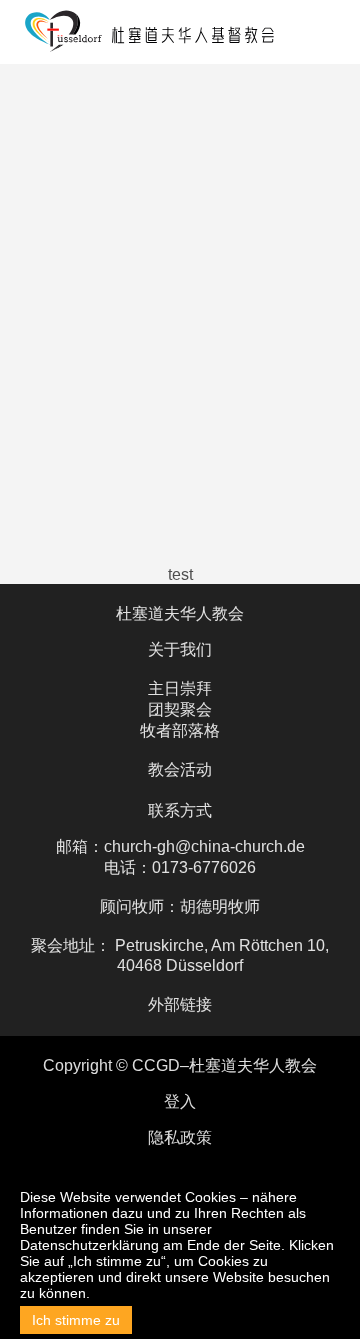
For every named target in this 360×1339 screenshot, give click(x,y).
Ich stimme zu (76, 1320)
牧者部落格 (180, 730)
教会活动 (180, 769)
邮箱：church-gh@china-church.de (180, 846)
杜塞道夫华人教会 (180, 613)
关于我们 (180, 649)
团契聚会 (180, 709)
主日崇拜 (180, 688)
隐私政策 (180, 1137)
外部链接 (180, 1004)
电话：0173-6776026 (180, 867)
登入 (180, 1101)
